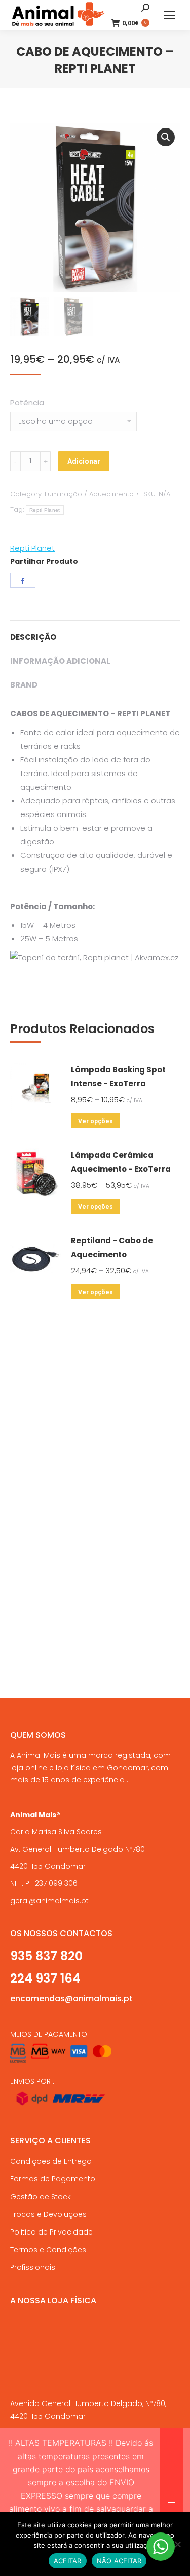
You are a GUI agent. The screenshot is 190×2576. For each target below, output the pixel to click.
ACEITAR (68, 2561)
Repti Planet (45, 510)
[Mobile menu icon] (170, 15)
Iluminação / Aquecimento (89, 494)
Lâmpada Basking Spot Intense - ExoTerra (118, 1077)
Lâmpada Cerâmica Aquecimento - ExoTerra (121, 1162)
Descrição (33, 637)
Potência (27, 402)
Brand (24, 685)
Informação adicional (60, 661)
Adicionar (84, 461)
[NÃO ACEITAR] (177, 2544)
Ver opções (96, 1121)
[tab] (95, 632)
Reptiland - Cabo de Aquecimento (112, 1248)
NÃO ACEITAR (119, 2561)
